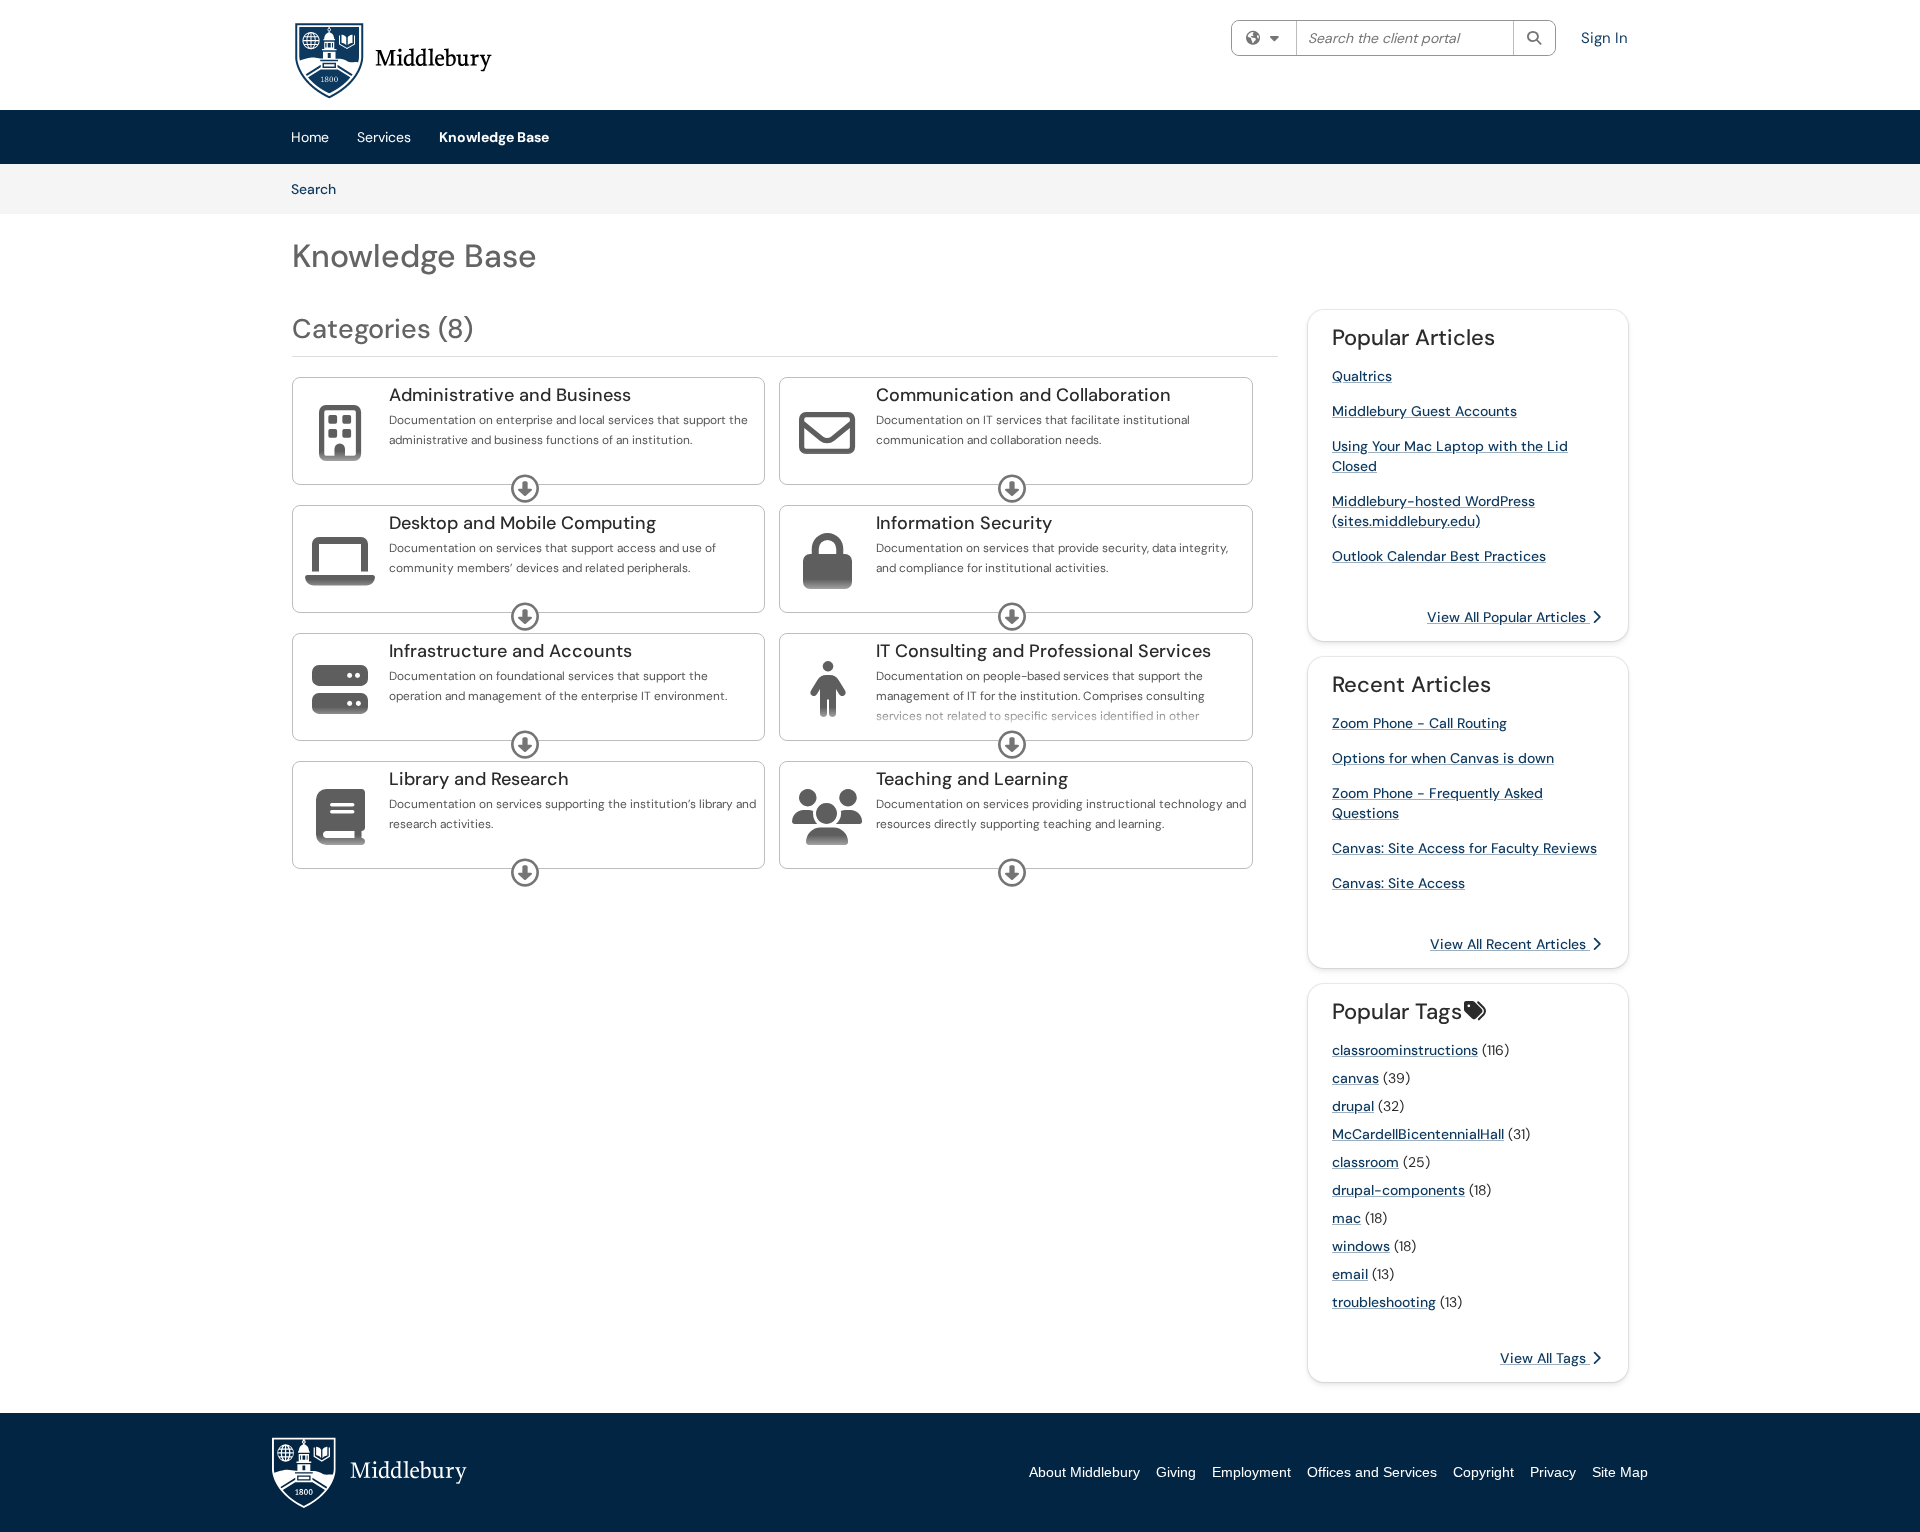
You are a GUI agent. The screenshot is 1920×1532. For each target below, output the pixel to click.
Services (384, 137)
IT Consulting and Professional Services (1043, 651)
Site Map (1620, 1472)
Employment (1251, 1472)
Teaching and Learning (972, 779)
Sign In (1604, 38)
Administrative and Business (510, 395)
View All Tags (1545, 1358)
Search (320, 188)
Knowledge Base (494, 137)
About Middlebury (1084, 1472)
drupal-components (1398, 1190)
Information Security (964, 523)
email (1350, 1274)
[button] (525, 489)
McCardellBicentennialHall (1418, 1134)
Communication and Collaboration (1023, 395)
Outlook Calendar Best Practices (1439, 556)
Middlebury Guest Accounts (1424, 411)
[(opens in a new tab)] (392, 60)
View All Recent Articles (1510, 944)
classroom (1365, 1162)
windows (1361, 1246)
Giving (1176, 1472)
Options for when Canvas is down (1443, 758)
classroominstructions (1405, 1050)
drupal (1353, 1106)
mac (1346, 1218)
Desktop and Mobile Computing (522, 523)
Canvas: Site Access (1398, 883)
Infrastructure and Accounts (510, 651)
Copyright (1483, 1472)
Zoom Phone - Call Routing (1419, 723)
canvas (1355, 1078)
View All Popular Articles (1508, 617)
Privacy (1553, 1472)
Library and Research (479, 779)
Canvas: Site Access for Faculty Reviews (1464, 848)
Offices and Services (1372, 1472)
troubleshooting (1384, 1302)
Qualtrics (1362, 376)
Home (310, 137)
